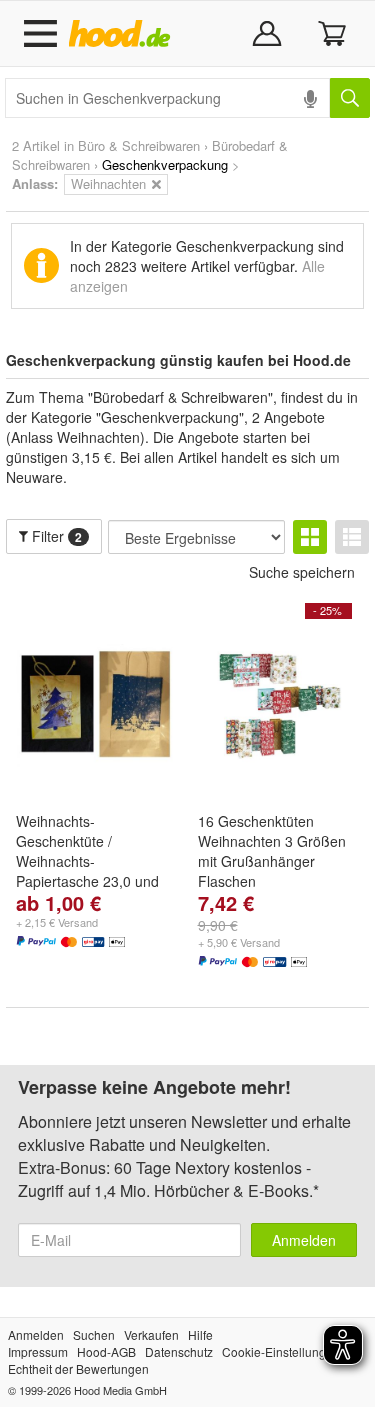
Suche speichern (302, 572)
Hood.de (123, 34)
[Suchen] (350, 98)
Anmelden (304, 1240)
